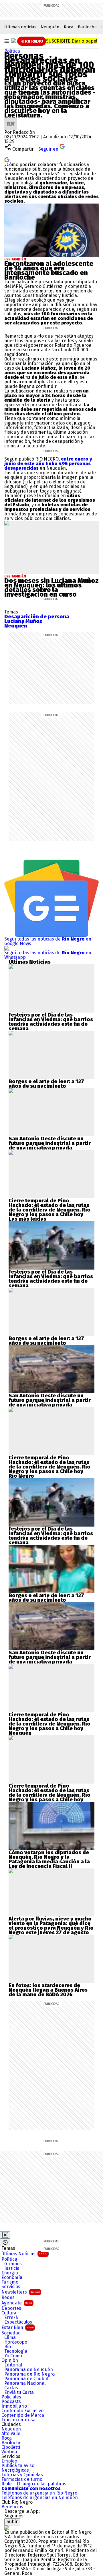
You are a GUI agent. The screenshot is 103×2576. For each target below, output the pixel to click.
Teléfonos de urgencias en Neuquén (40, 2498)
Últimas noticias (20, 27)
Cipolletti (11, 2447)
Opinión (10, 2360)
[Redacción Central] (11, 120)
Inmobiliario (14, 2406)
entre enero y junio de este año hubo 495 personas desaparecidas (48, 464)
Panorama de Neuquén (29, 2370)
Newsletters (21, 2292)
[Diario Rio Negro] (7, 2528)
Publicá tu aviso (18, 2466)
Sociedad (11, 2333)
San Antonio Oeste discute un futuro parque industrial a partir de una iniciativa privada (50, 1143)
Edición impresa (18, 2420)
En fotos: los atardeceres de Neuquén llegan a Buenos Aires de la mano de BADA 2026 (48, 1990)
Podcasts (11, 2402)
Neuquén (50, 27)
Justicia (12, 2268)
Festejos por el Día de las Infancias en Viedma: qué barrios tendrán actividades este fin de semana (51, 1022)
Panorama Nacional (25, 2383)
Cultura (9, 2313)
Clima (10, 2338)
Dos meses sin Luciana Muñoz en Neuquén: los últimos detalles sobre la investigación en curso (51, 587)
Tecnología (16, 2351)
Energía (10, 2273)
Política (12, 51)
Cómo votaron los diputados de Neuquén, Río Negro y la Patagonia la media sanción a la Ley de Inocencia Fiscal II (49, 1859)
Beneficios (12, 2507)
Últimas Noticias (24, 2254)
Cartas (11, 2388)
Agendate (17, 2303)
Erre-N (12, 2318)
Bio (8, 2347)
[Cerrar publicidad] (5, 2235)
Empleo (9, 2461)
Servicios (11, 2287)
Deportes (11, 2308)
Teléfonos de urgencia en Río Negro (39, 2493)
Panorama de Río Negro (29, 2374)
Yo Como (13, 2356)
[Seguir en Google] (7, 159)
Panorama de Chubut (26, 2379)
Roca (69, 27)
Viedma (9, 2452)
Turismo (10, 2282)
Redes (8, 2298)
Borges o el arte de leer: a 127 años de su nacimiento (46, 1084)
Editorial (13, 2365)
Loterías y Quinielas (22, 2475)
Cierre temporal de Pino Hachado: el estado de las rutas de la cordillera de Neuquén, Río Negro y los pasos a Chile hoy (49, 1208)
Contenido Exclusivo (22, 2411)
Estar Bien (17, 2327)
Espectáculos (18, 2322)
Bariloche (87, 27)
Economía (12, 2278)
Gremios (13, 2264)
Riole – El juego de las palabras (34, 2484)
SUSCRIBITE (72, 41)
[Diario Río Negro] (14, 41)
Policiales (11, 2397)
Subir (12, 2522)
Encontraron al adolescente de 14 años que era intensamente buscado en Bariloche (49, 270)
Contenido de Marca (23, 2415)
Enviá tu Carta (19, 2392)
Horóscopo (16, 2342)
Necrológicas (15, 2470)
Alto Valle (11, 2434)
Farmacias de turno (22, 2479)
